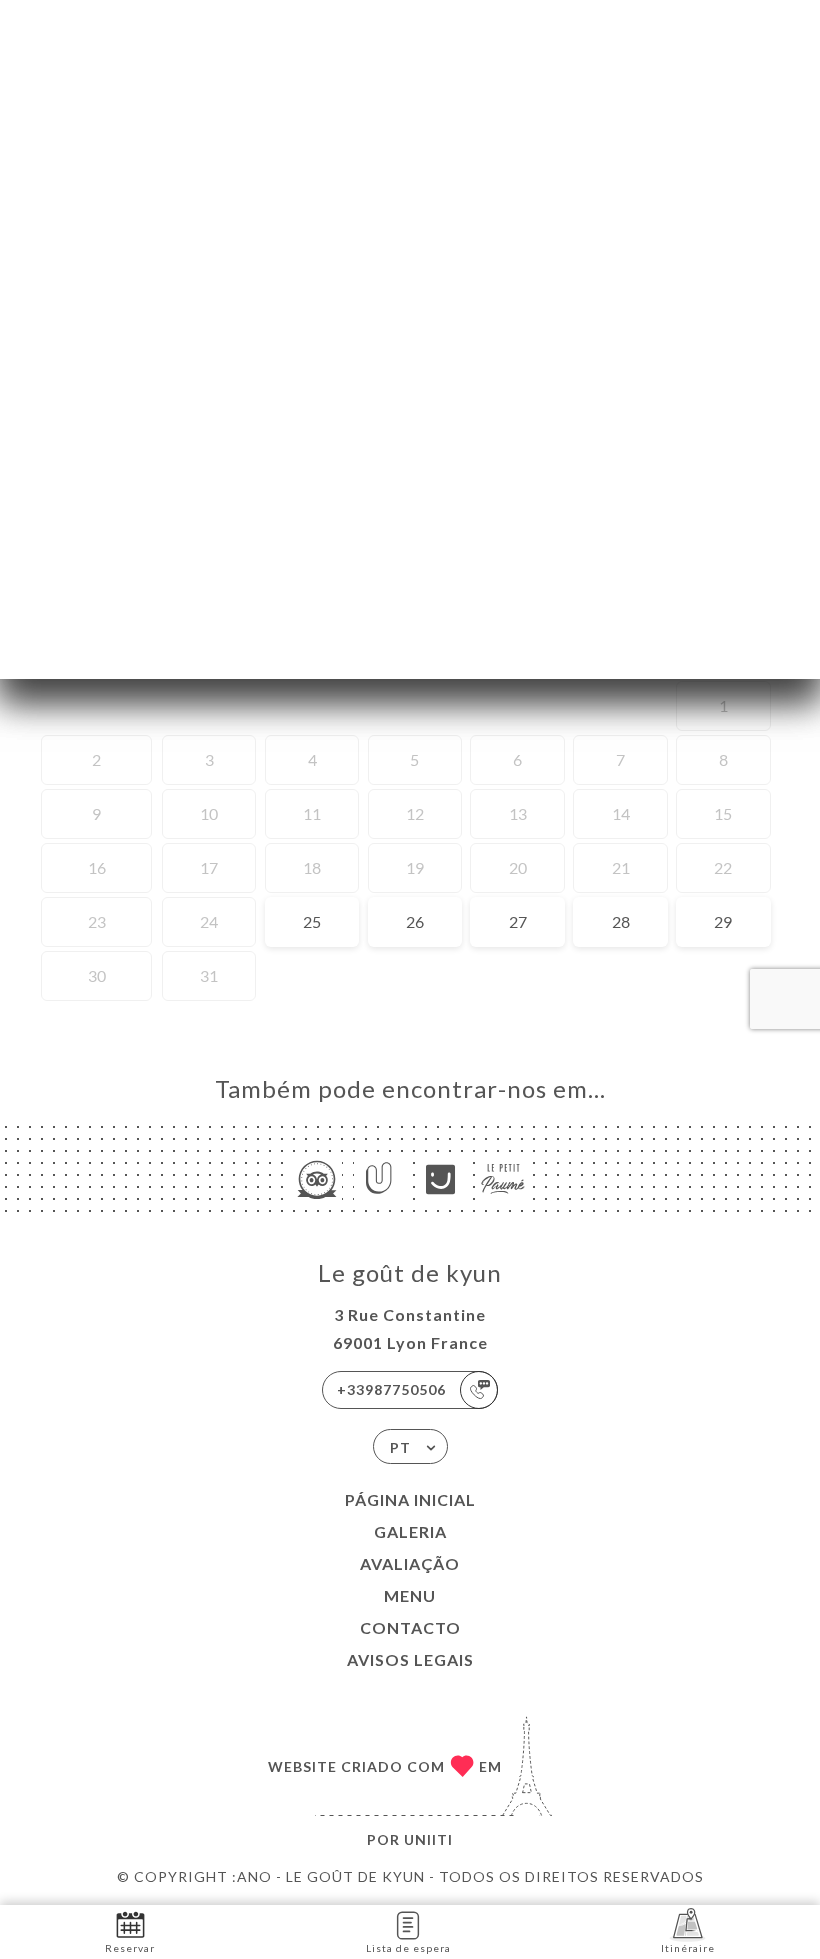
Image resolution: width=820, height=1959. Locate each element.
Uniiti (428, 1839)
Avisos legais (410, 1659)
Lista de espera (408, 1948)
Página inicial (410, 1499)
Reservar (130, 1948)
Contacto (410, 1627)
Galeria (410, 1531)
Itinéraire (688, 1948)
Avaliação (410, 1563)
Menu (410, 1595)
